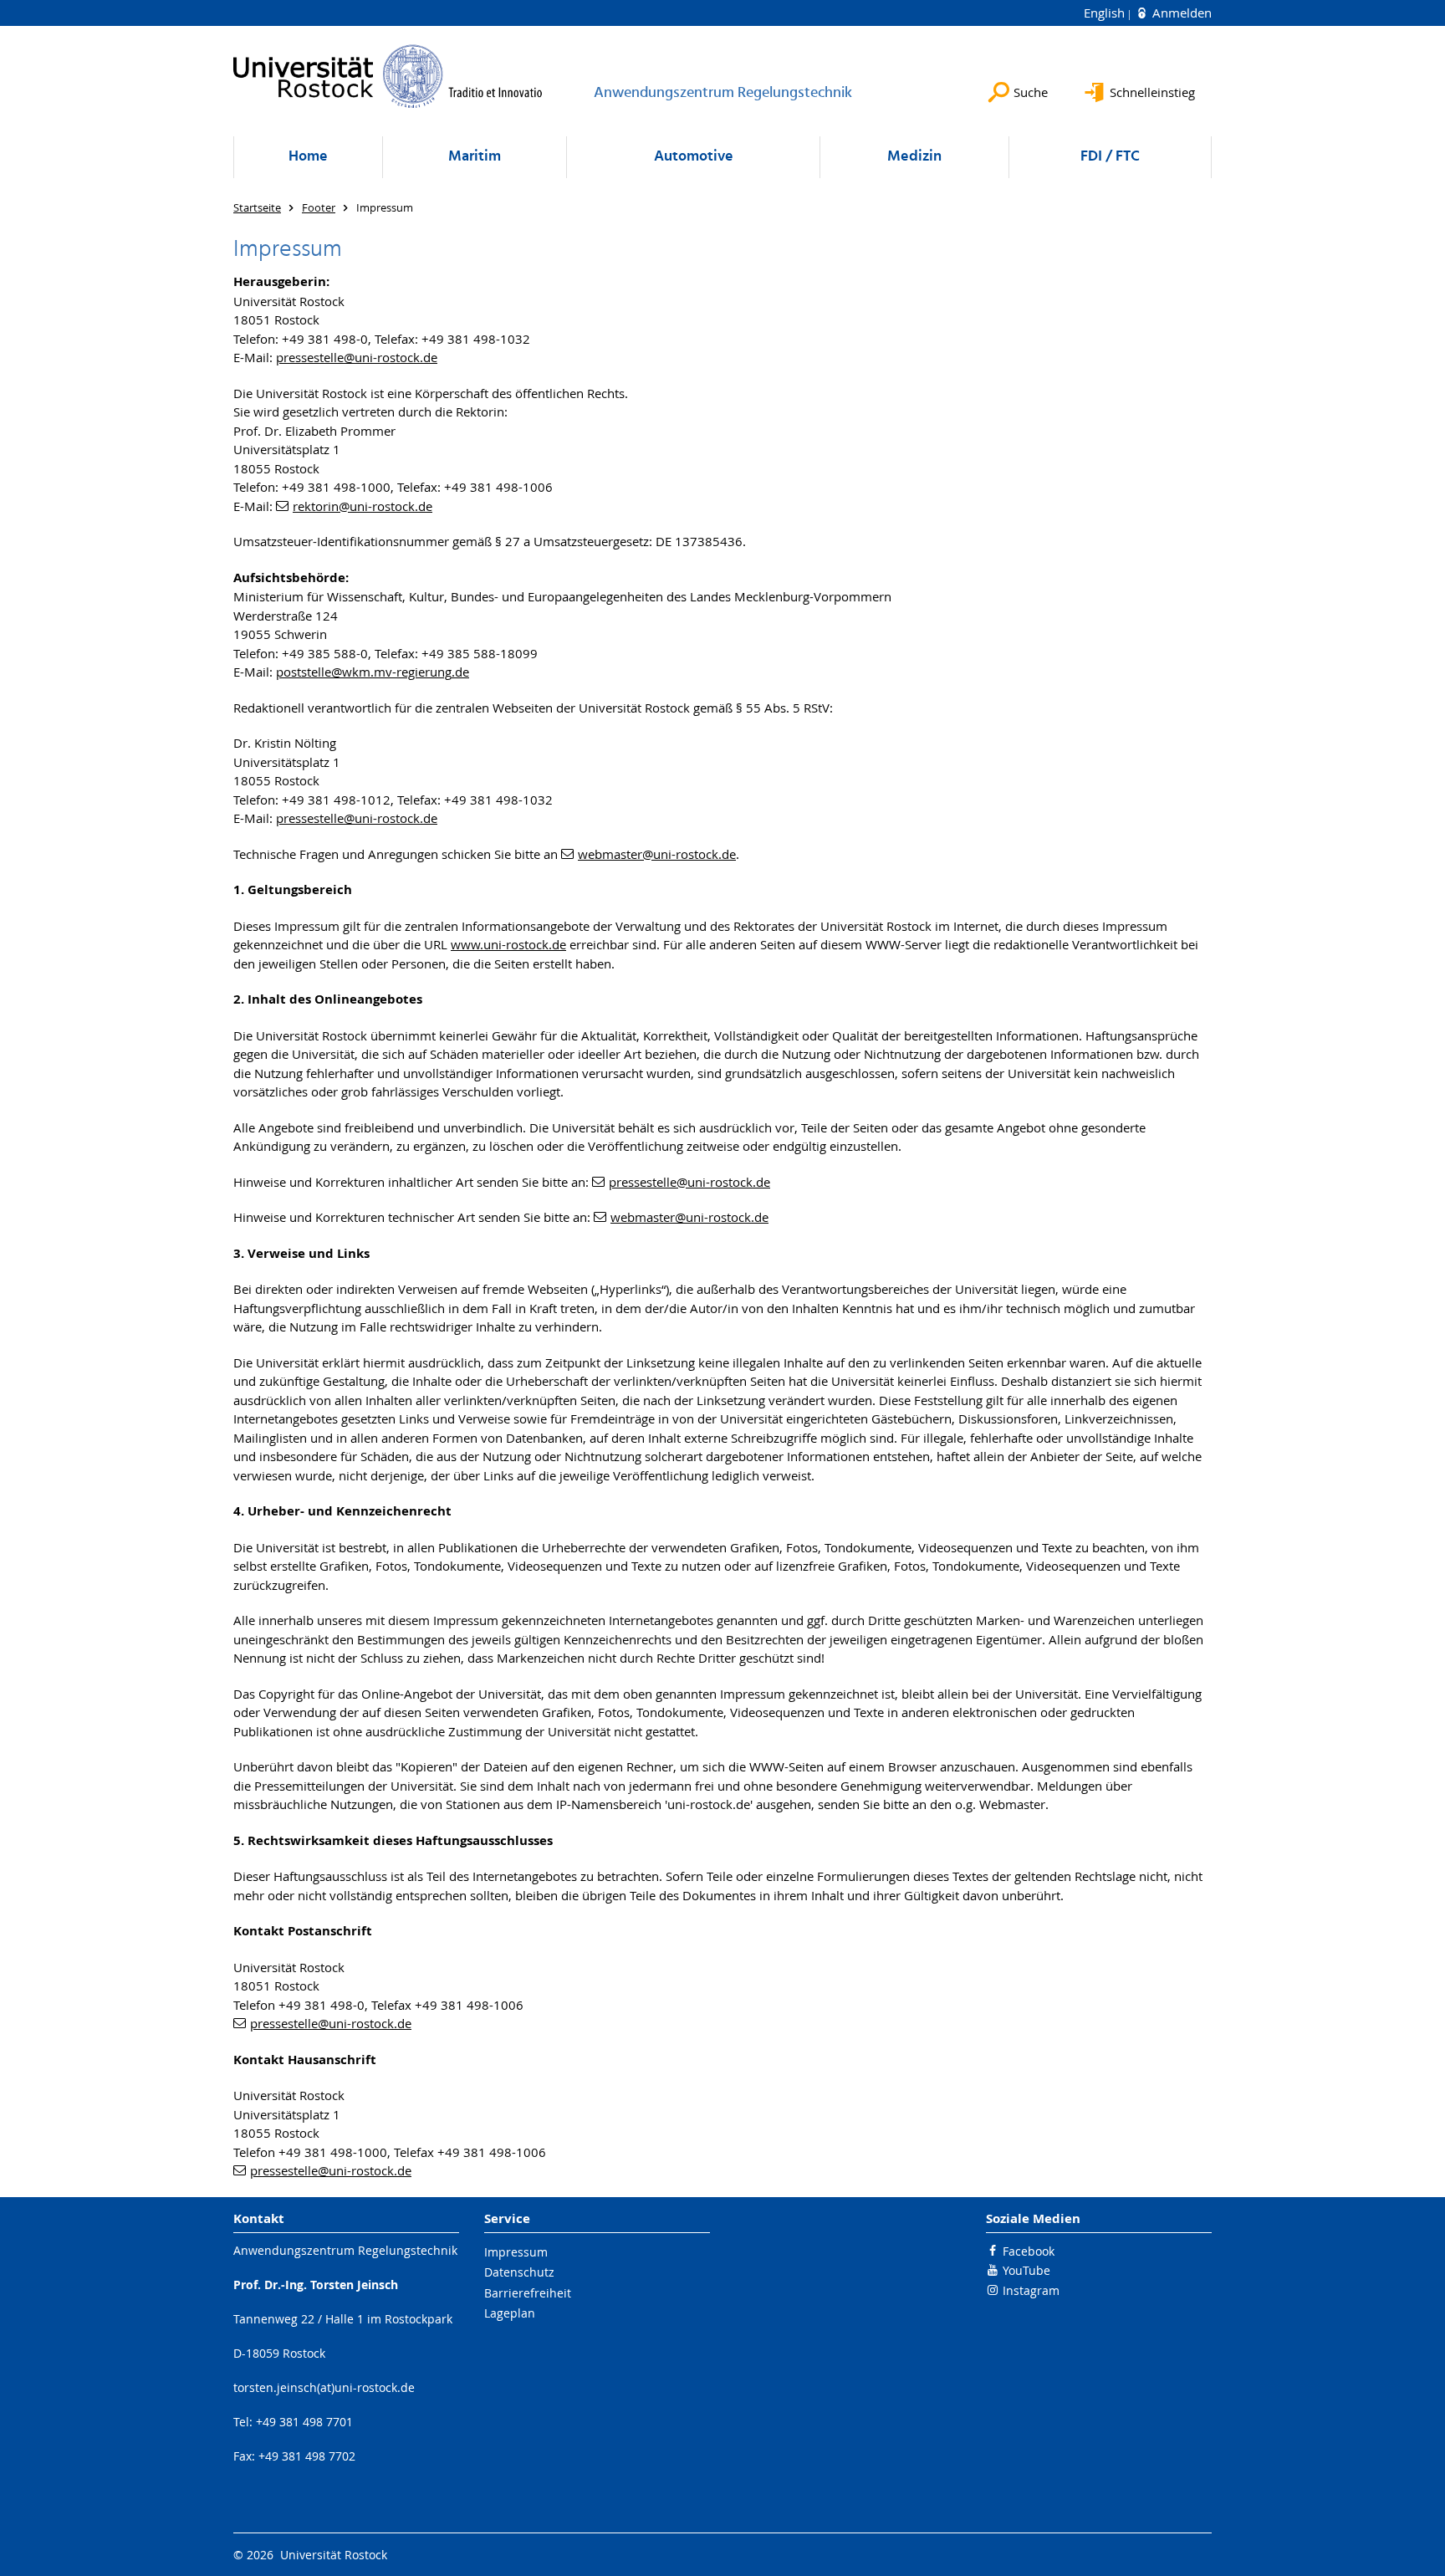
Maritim (475, 157)
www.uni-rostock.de (508, 944)
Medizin (914, 157)
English (1106, 13)
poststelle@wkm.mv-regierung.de (373, 672)
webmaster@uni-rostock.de (657, 854)
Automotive (694, 157)
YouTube (1026, 2270)
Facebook (1029, 2251)
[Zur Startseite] (388, 76)
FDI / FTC (1110, 157)
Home (308, 157)
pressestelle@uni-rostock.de (357, 357)
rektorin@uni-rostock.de (363, 506)
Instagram (1031, 2290)
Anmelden (1180, 13)
